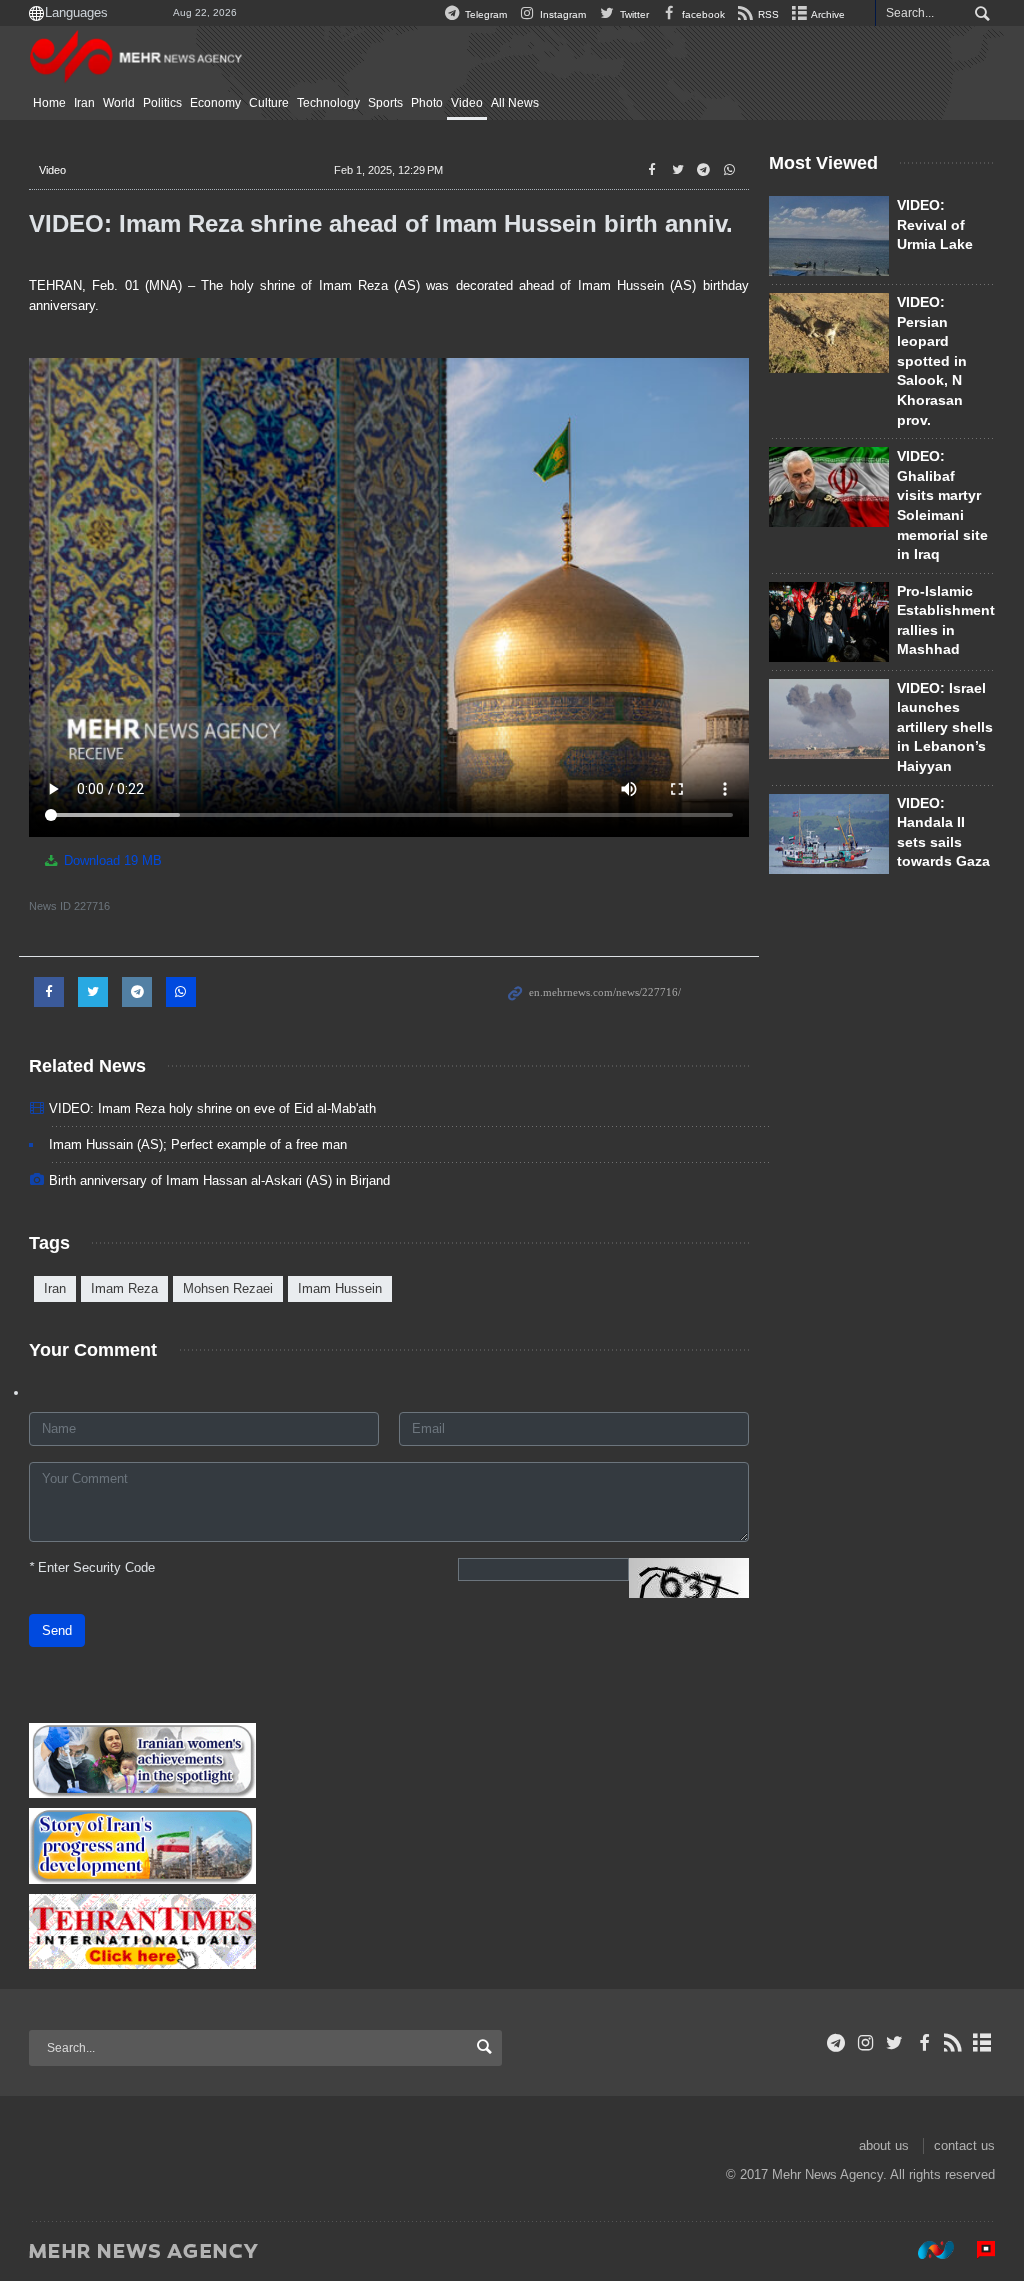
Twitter (632, 14)
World (119, 103)
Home (49, 103)
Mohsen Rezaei (228, 1288)
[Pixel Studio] (976, 2250)
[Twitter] (894, 2043)
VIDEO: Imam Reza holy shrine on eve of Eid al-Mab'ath (212, 1108)
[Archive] (982, 2043)
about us (884, 2145)
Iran (84, 103)
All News (515, 103)
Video (467, 103)
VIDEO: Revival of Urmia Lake (935, 224)
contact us (964, 2145)
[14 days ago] (829, 236)
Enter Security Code (92, 1567)
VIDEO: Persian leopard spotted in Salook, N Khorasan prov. (932, 361)
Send (57, 1630)
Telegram (484, 14)
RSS (767, 14)
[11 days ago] (829, 834)
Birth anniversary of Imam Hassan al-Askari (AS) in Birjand (219, 1180)
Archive (827, 14)
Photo (427, 103)
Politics (162, 103)
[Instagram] (865, 2043)
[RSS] (953, 2043)
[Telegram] (836, 2043)
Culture (269, 103)
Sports (385, 103)
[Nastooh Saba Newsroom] (926, 2250)
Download (111, 860)
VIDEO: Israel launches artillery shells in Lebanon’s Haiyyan (945, 727)
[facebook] (923, 2043)
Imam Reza (124, 1288)
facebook (702, 14)
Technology (328, 103)
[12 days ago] (829, 622)
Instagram (561, 14)
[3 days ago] (829, 487)
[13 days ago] (829, 333)
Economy (215, 103)
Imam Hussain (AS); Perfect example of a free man (198, 1144)
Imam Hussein (340, 1288)
